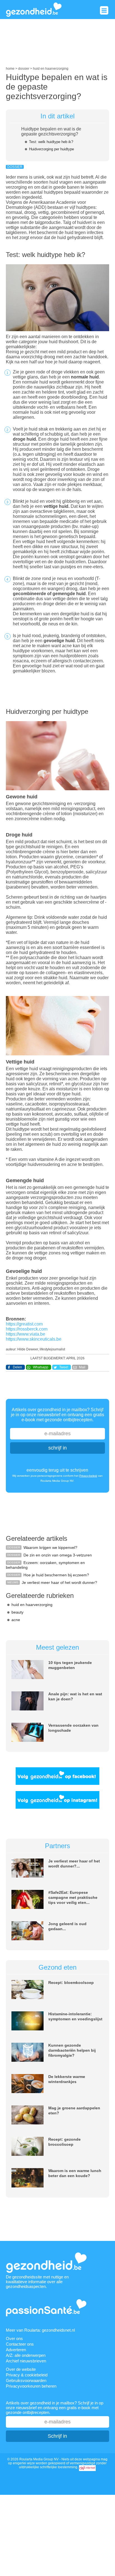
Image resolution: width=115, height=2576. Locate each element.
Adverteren (16, 2350)
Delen (17, 1367)
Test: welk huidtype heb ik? (51, 142)
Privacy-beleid (88, 1476)
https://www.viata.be (26, 1334)
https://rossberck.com (27, 1329)
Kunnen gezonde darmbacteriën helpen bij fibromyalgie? (72, 2050)
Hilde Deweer (28, 1349)
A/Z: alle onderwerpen (26, 2355)
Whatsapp (41, 1367)
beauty (17, 1612)
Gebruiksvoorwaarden (26, 2380)
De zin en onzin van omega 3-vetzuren (58, 1555)
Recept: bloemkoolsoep (71, 1983)
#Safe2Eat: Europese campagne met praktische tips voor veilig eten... (73, 1897)
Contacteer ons (20, 2344)
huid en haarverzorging (32, 1605)
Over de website (21, 2369)
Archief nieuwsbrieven (26, 2361)
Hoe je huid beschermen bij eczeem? (56, 1575)
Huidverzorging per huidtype (51, 149)
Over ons (14, 2338)
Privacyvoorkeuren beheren (31, 2386)
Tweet (64, 1367)
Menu (104, 10)
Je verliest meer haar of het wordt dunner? (59, 1582)
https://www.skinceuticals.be (34, 1339)
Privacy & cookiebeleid (27, 2375)
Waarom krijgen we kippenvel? (50, 1548)
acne (16, 1620)
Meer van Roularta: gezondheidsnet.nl (40, 2330)
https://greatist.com (24, 1324)
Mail (82, 1367)
